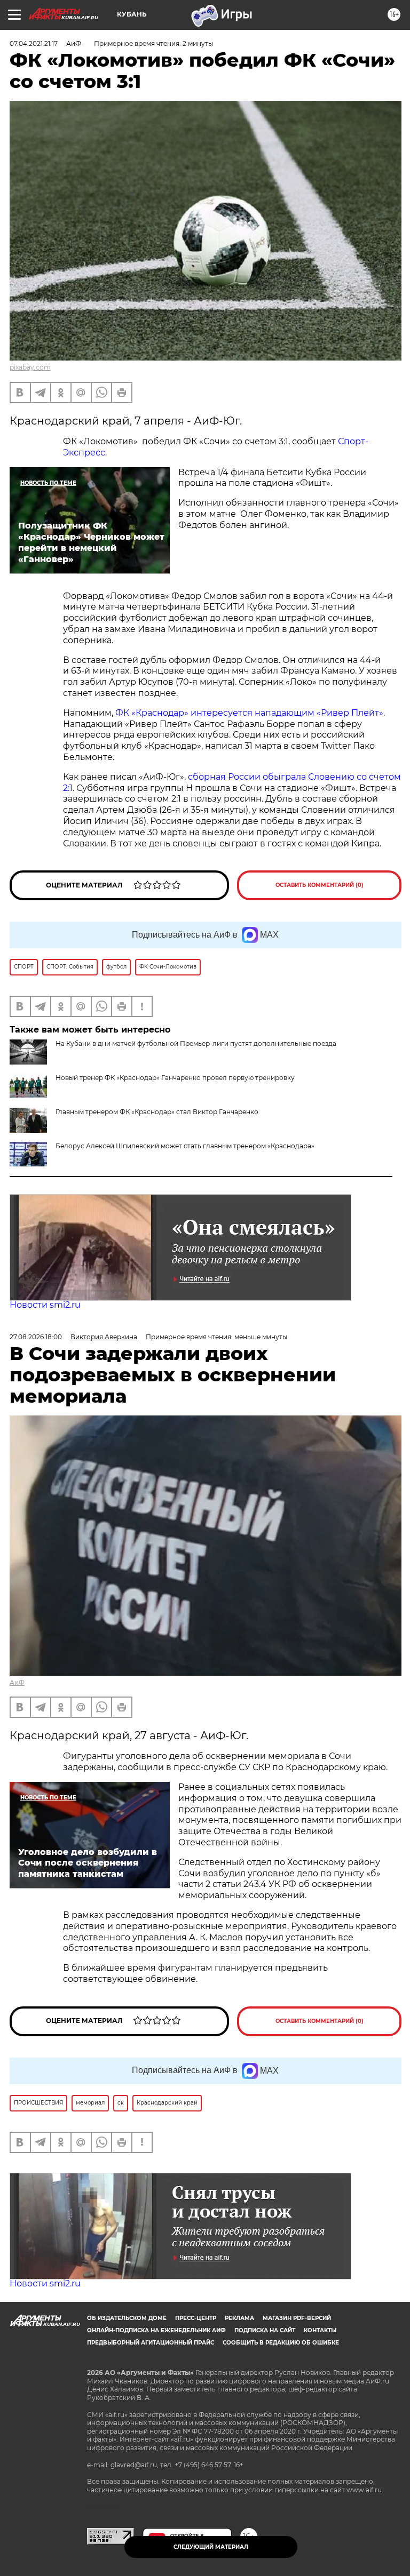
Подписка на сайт (265, 2330)
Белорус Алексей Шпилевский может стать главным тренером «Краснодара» (185, 1146)
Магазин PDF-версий (297, 2318)
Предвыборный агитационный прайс (151, 2343)
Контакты (320, 2330)
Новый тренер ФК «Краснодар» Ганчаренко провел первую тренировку (175, 1078)
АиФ (17, 1682)
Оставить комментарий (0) (320, 885)
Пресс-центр (196, 2318)
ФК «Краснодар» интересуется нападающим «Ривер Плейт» (249, 713)
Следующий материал (211, 2547)
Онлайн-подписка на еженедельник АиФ (156, 2330)
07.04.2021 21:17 (34, 43)
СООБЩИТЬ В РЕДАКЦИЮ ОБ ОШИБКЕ (281, 2343)
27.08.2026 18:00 (36, 1337)
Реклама (239, 2318)
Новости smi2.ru (45, 1305)
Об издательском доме (127, 2318)
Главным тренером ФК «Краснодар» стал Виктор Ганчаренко (157, 1112)
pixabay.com (30, 367)
